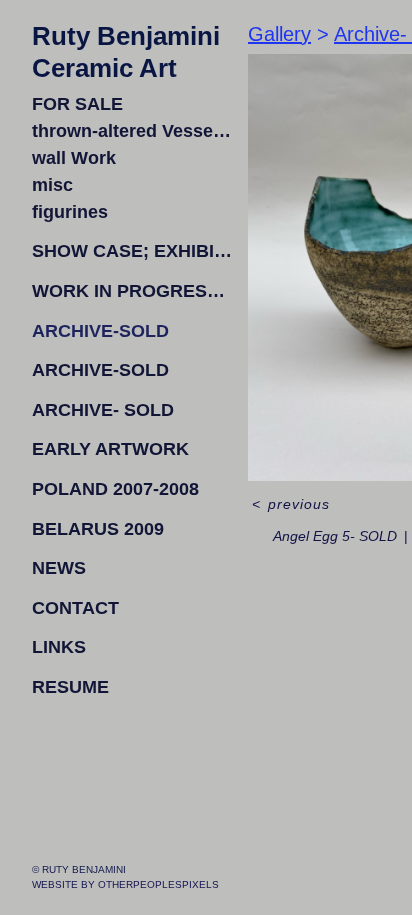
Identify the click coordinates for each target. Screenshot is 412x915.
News (60, 568)
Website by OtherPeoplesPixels (125, 884)
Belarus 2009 (96, 529)
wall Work (75, 158)
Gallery (279, 34)
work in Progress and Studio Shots (132, 291)
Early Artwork (113, 449)
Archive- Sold (103, 410)
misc (51, 185)
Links (59, 647)
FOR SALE (76, 104)
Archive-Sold (100, 331)
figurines (67, 212)
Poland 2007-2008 (117, 489)
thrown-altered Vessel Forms (132, 131)
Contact (77, 608)
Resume (69, 687)
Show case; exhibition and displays (132, 251)
